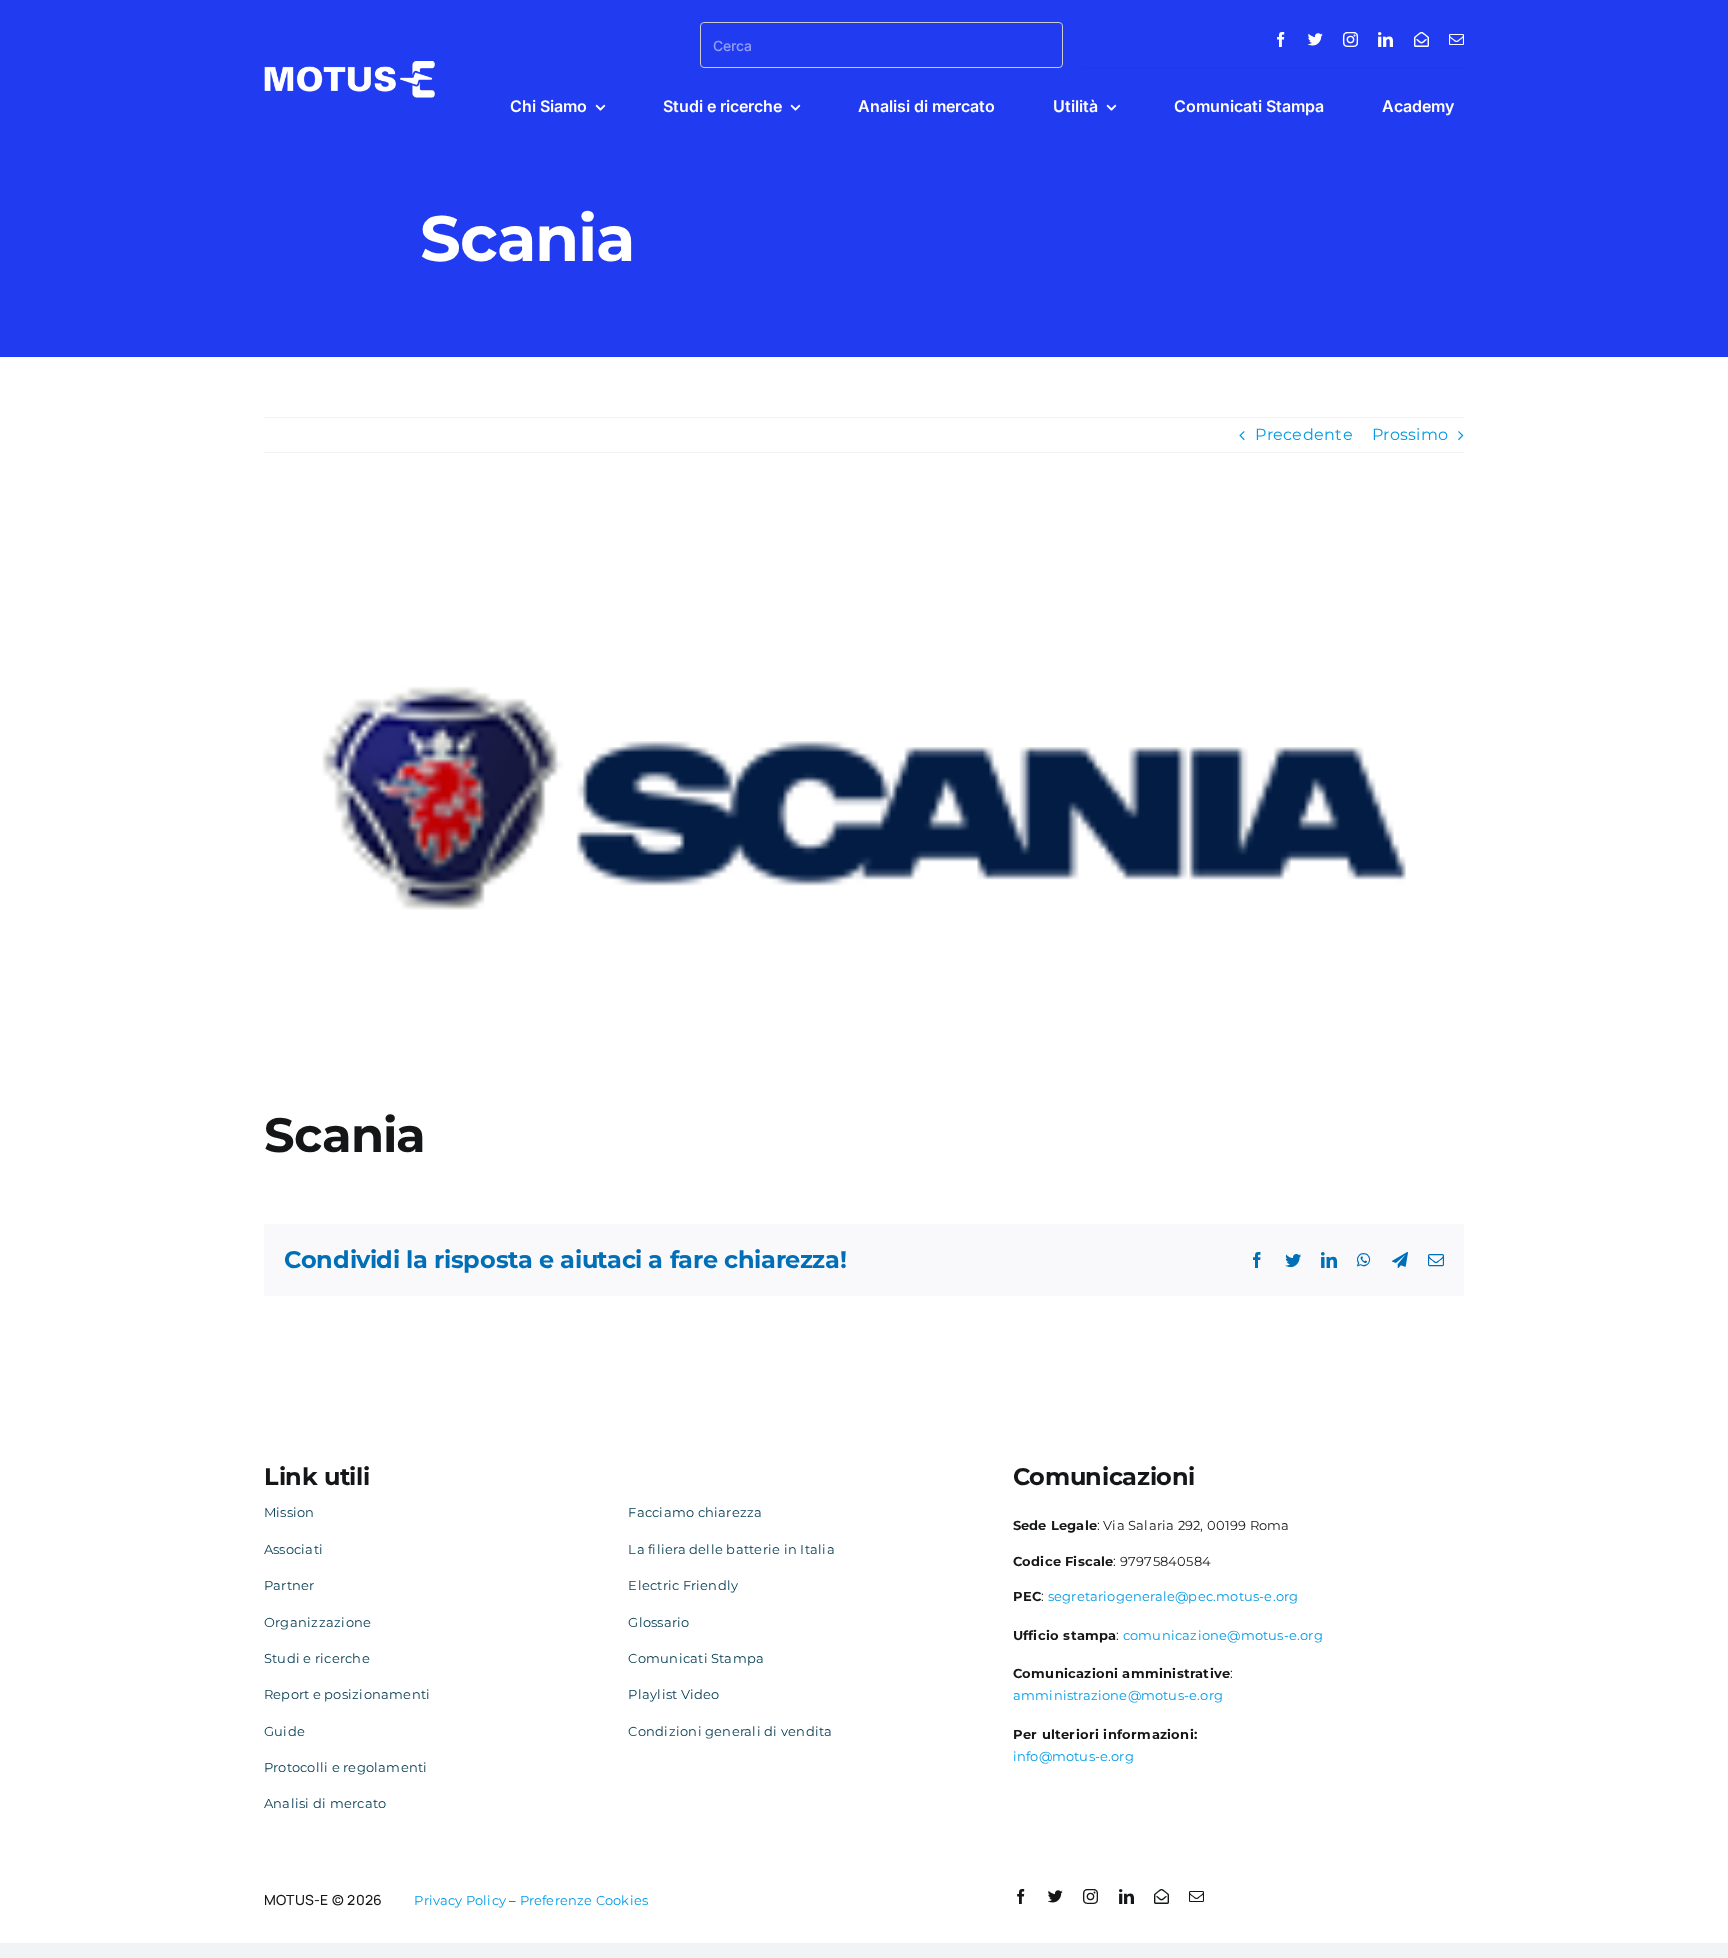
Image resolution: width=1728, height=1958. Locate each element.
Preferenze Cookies (584, 1900)
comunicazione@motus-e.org (1223, 1635)
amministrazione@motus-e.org (1118, 1695)
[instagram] (1350, 39)
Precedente (1303, 434)
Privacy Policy (460, 1900)
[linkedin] (1385, 39)
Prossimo (1410, 434)
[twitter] (1315, 39)
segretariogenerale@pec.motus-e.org (1173, 1596)
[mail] (1456, 39)
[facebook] (1280, 39)
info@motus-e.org (1073, 1756)
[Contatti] (1421, 39)
